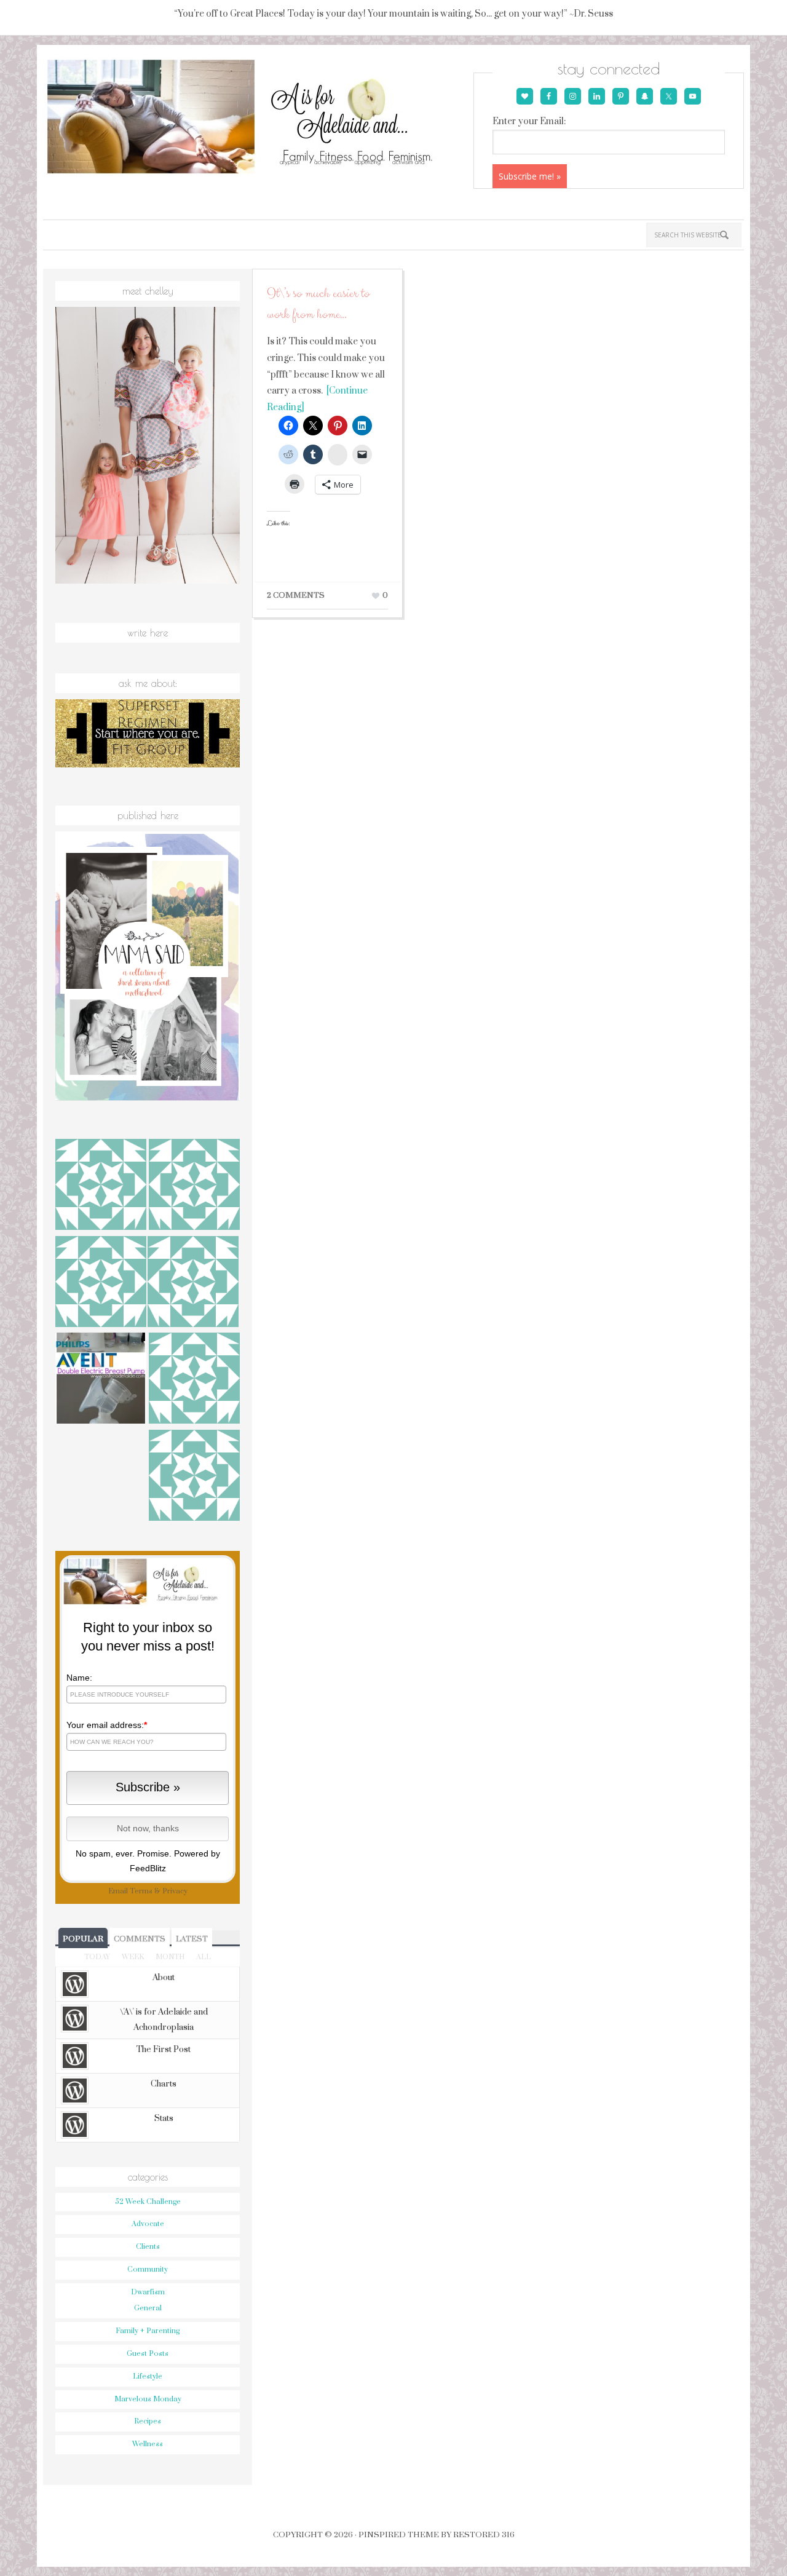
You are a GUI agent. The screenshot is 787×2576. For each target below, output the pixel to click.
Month (170, 1957)
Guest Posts (148, 2354)
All (204, 1957)
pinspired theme (399, 2535)
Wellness (148, 2444)
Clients (148, 2247)
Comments (140, 1939)
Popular (83, 1939)
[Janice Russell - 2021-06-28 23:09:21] (194, 1186)
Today (97, 1957)
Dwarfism (148, 2292)
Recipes (148, 2421)
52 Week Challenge (148, 2202)
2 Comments (296, 595)
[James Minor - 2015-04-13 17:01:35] (194, 1380)
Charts (164, 2084)
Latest (192, 1939)
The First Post (164, 2050)
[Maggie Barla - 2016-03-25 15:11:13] (101, 1283)
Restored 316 (484, 2535)
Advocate (148, 2224)
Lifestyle (148, 2376)
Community (148, 2269)
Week (133, 1957)
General (148, 2308)
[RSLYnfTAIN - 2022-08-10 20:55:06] (194, 1477)
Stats (164, 2118)
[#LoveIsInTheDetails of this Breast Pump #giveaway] (101, 1380)
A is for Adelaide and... (257, 117)
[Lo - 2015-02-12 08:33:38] (193, 1283)
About (164, 1978)
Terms (141, 1891)
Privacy (175, 1891)
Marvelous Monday (148, 2399)
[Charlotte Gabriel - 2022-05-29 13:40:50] (101, 1186)
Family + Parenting (148, 2331)
